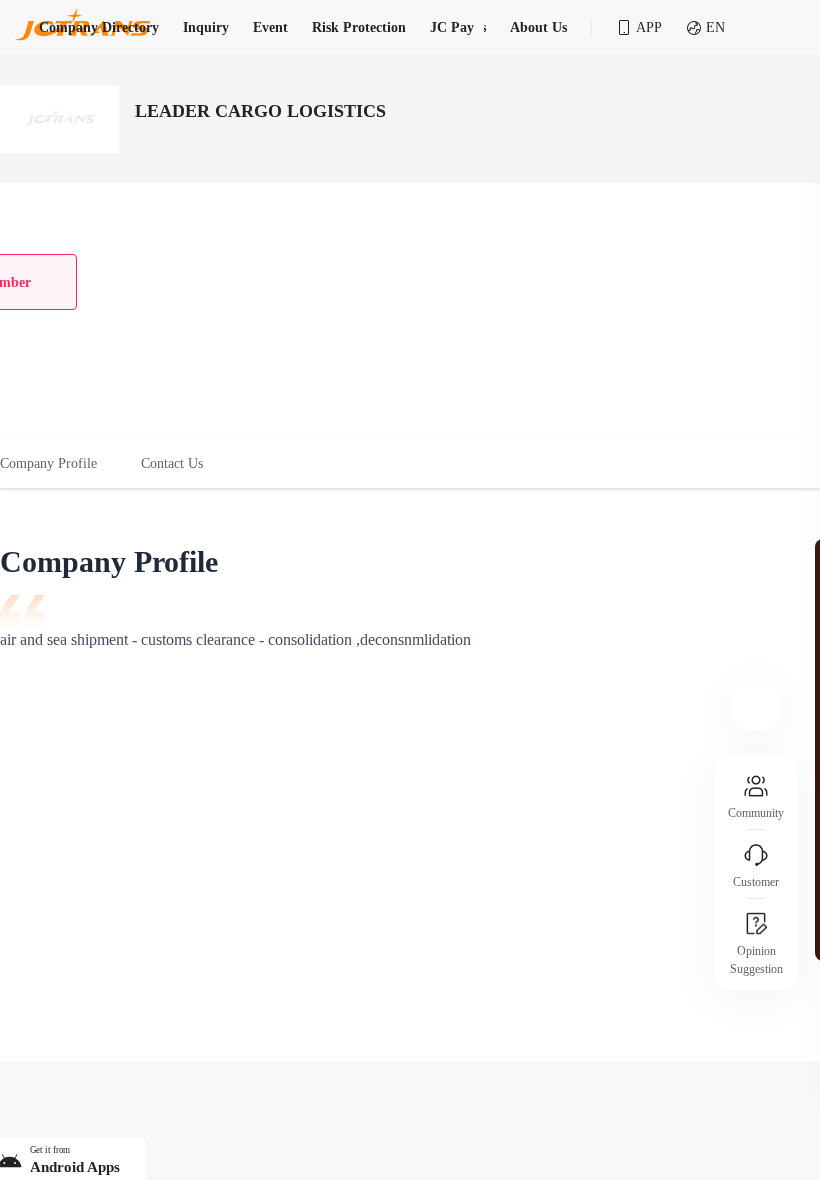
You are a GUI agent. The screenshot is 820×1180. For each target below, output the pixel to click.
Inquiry (206, 27)
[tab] (59, 464)
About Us (538, 27)
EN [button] (715, 27)
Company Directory (99, 27)
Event (270, 27)
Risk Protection (359, 27)
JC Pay (452, 27)
